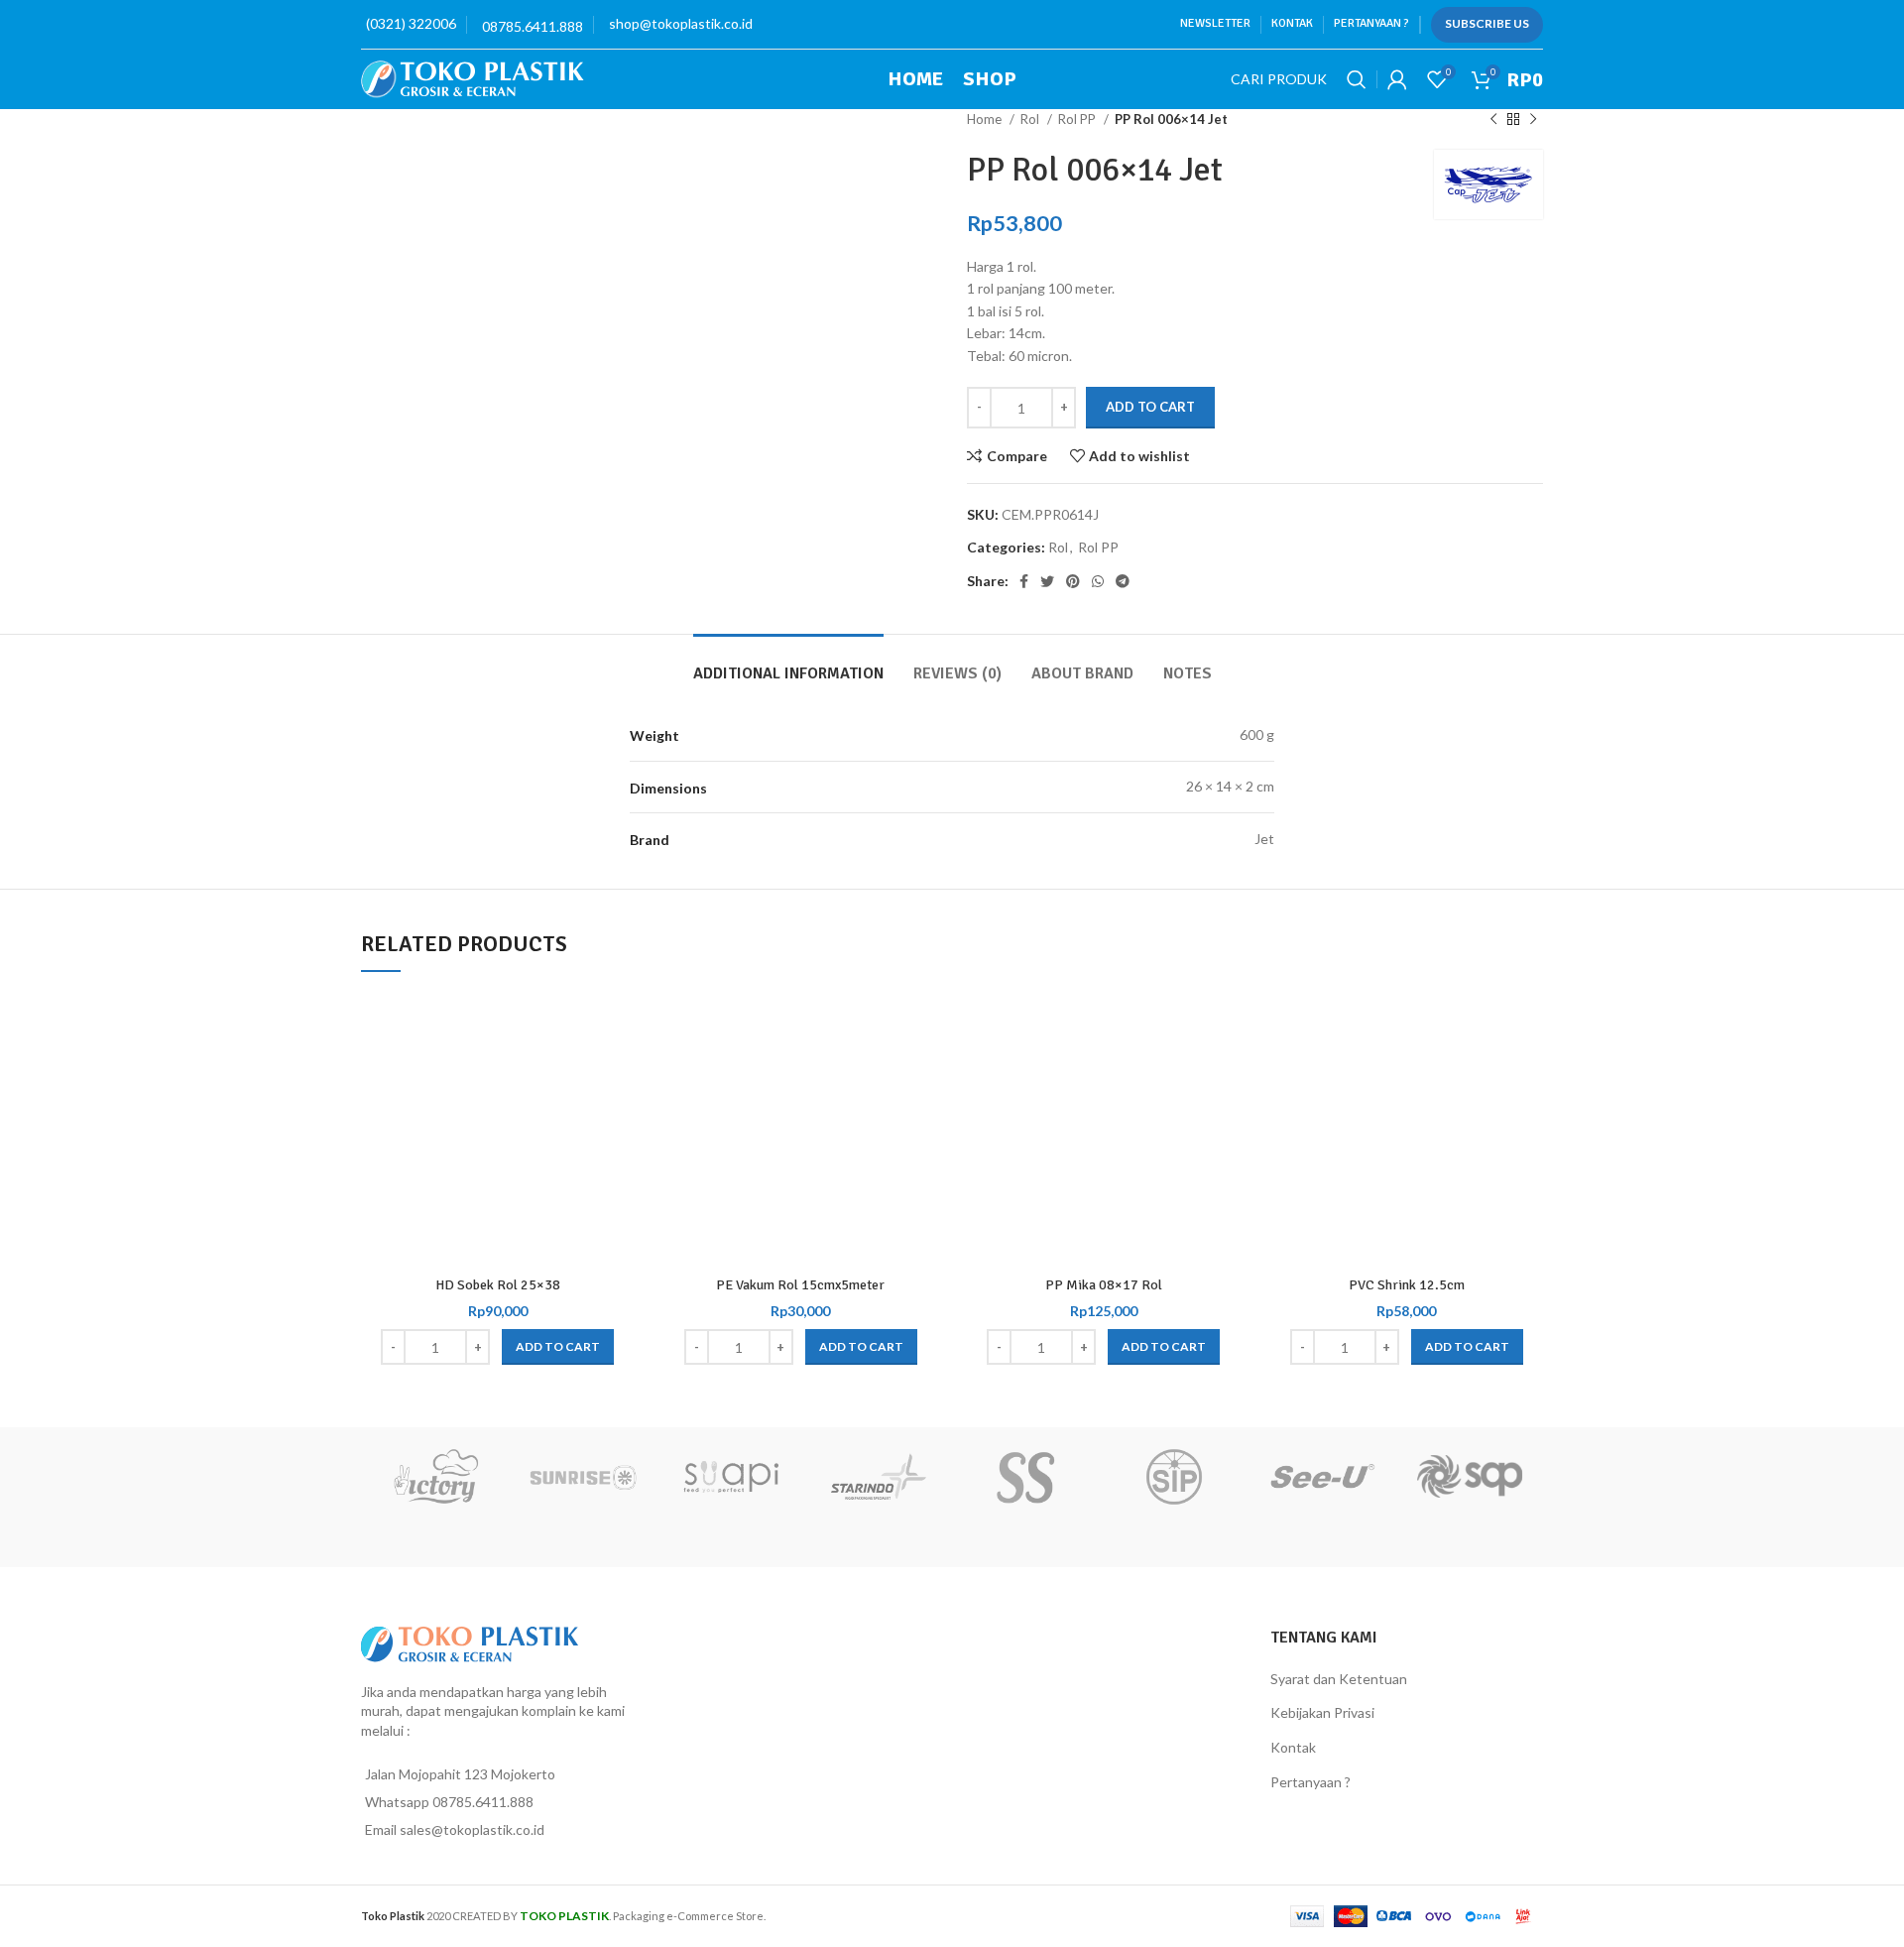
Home (986, 119)
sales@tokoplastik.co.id (472, 1829)
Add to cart (1150, 407)
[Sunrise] (583, 1477)
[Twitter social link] (1047, 581)
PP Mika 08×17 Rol (1104, 1285)
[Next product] (1533, 120)
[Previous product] (1493, 120)
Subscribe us (1487, 23)
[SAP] (1469, 1477)
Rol (1031, 119)
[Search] (1357, 79)
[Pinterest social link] (1073, 581)
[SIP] (1174, 1477)
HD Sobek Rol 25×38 (498, 1285)
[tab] (788, 664)
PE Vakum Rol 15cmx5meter (800, 1285)
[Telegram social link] (1123, 581)
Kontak (1293, 1747)
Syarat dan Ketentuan (1339, 1679)
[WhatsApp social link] (1098, 581)
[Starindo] (878, 1477)
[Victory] (435, 1477)
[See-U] (1321, 1477)
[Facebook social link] (1024, 581)
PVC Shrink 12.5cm (1407, 1285)
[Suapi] (730, 1477)
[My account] (1397, 79)
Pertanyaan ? (1310, 1782)
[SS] (1026, 1477)
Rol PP (1078, 119)
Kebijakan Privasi (1322, 1712)
